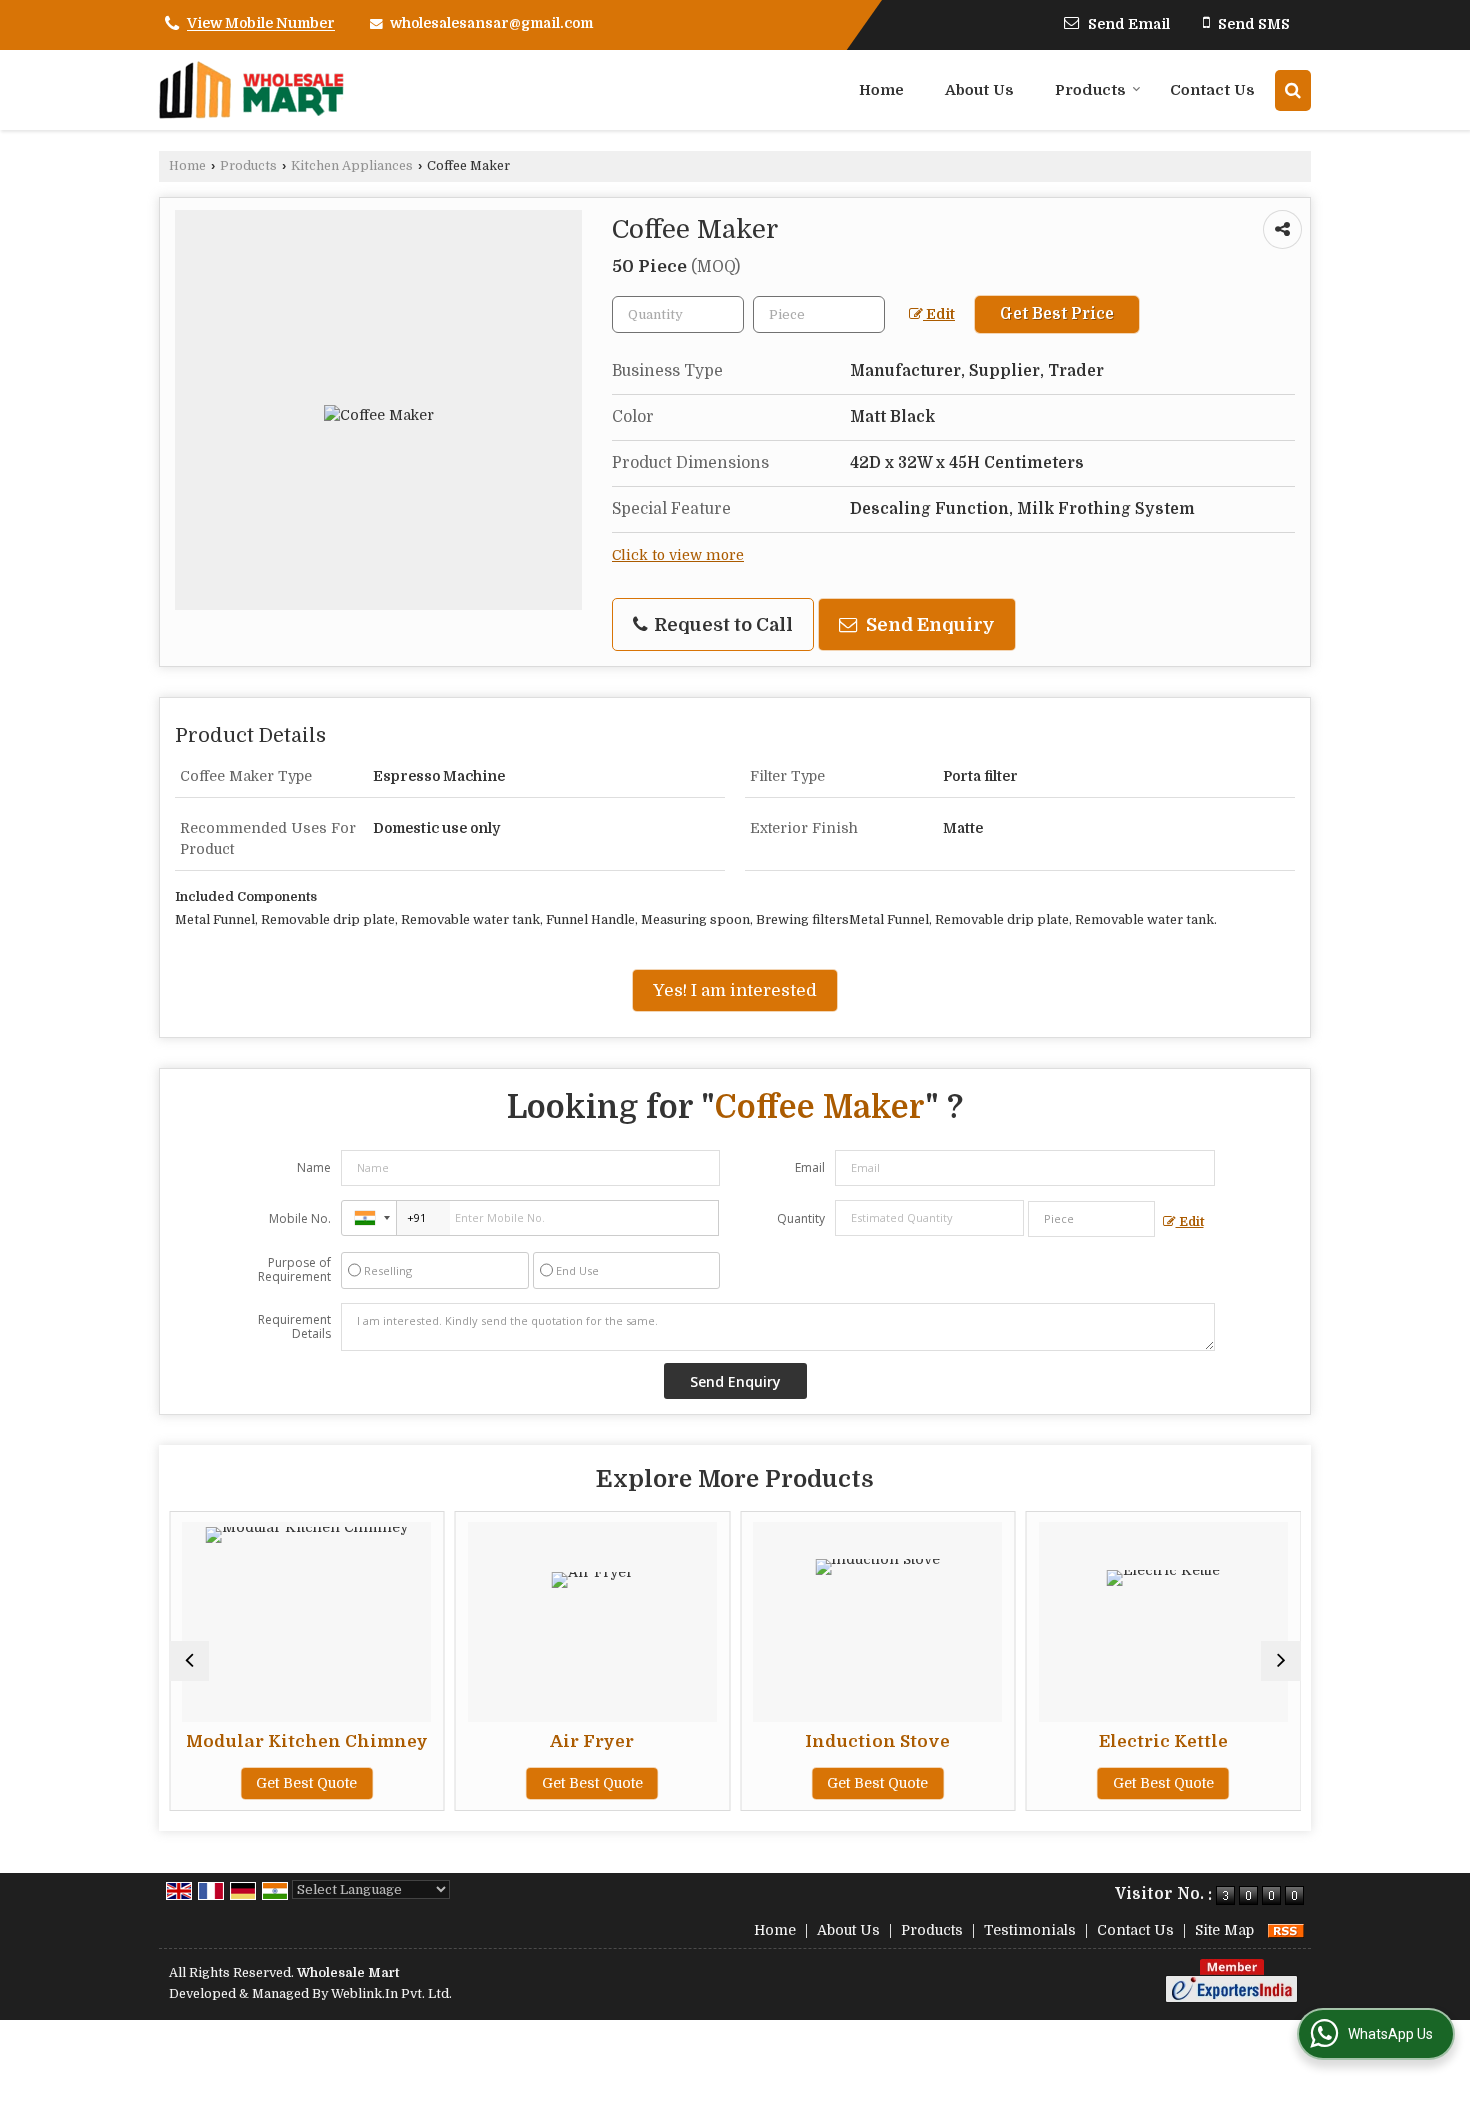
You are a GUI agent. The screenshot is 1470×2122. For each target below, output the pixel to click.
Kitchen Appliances (352, 166)
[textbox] (819, 314)
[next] (1281, 1661)
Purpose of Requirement (294, 1270)
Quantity (801, 1218)
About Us (979, 90)
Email (810, 1167)
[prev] (189, 1661)
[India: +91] (369, 1218)
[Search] (1293, 90)
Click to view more (678, 555)
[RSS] (1286, 1930)
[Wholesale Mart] (252, 90)
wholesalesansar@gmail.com (491, 23)
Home (881, 90)
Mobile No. (300, 1218)
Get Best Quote (306, 1783)
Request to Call (721, 624)
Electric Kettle (1163, 1741)
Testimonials (1030, 1930)
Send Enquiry (928, 624)
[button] (261, 24)
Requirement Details (294, 1327)
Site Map (1224, 1930)
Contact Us (1212, 90)
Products (1090, 90)
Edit (939, 314)
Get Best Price (1057, 314)
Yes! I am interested (735, 990)
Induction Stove (877, 1741)
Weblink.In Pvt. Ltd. (391, 1994)
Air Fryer (592, 1741)
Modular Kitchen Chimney (307, 1741)
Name (314, 1167)
